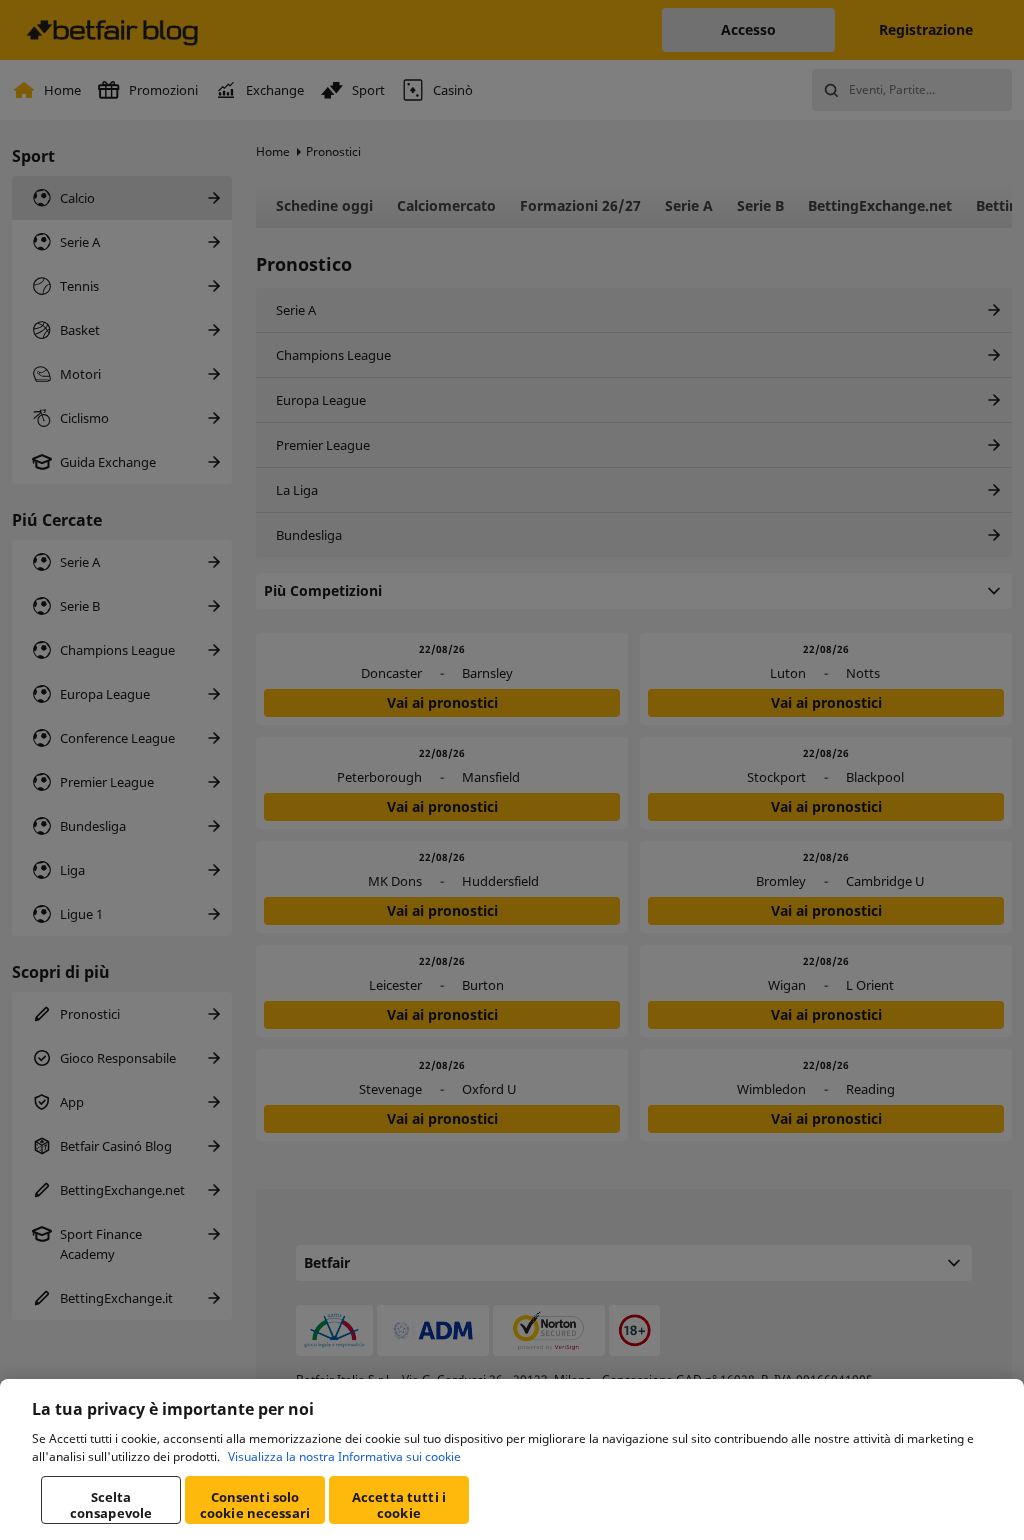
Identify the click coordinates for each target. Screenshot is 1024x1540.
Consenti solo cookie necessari (255, 1505)
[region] (512, 1459)
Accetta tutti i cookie (399, 1505)
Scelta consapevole (111, 1505)
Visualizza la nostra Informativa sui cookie (344, 1456)
